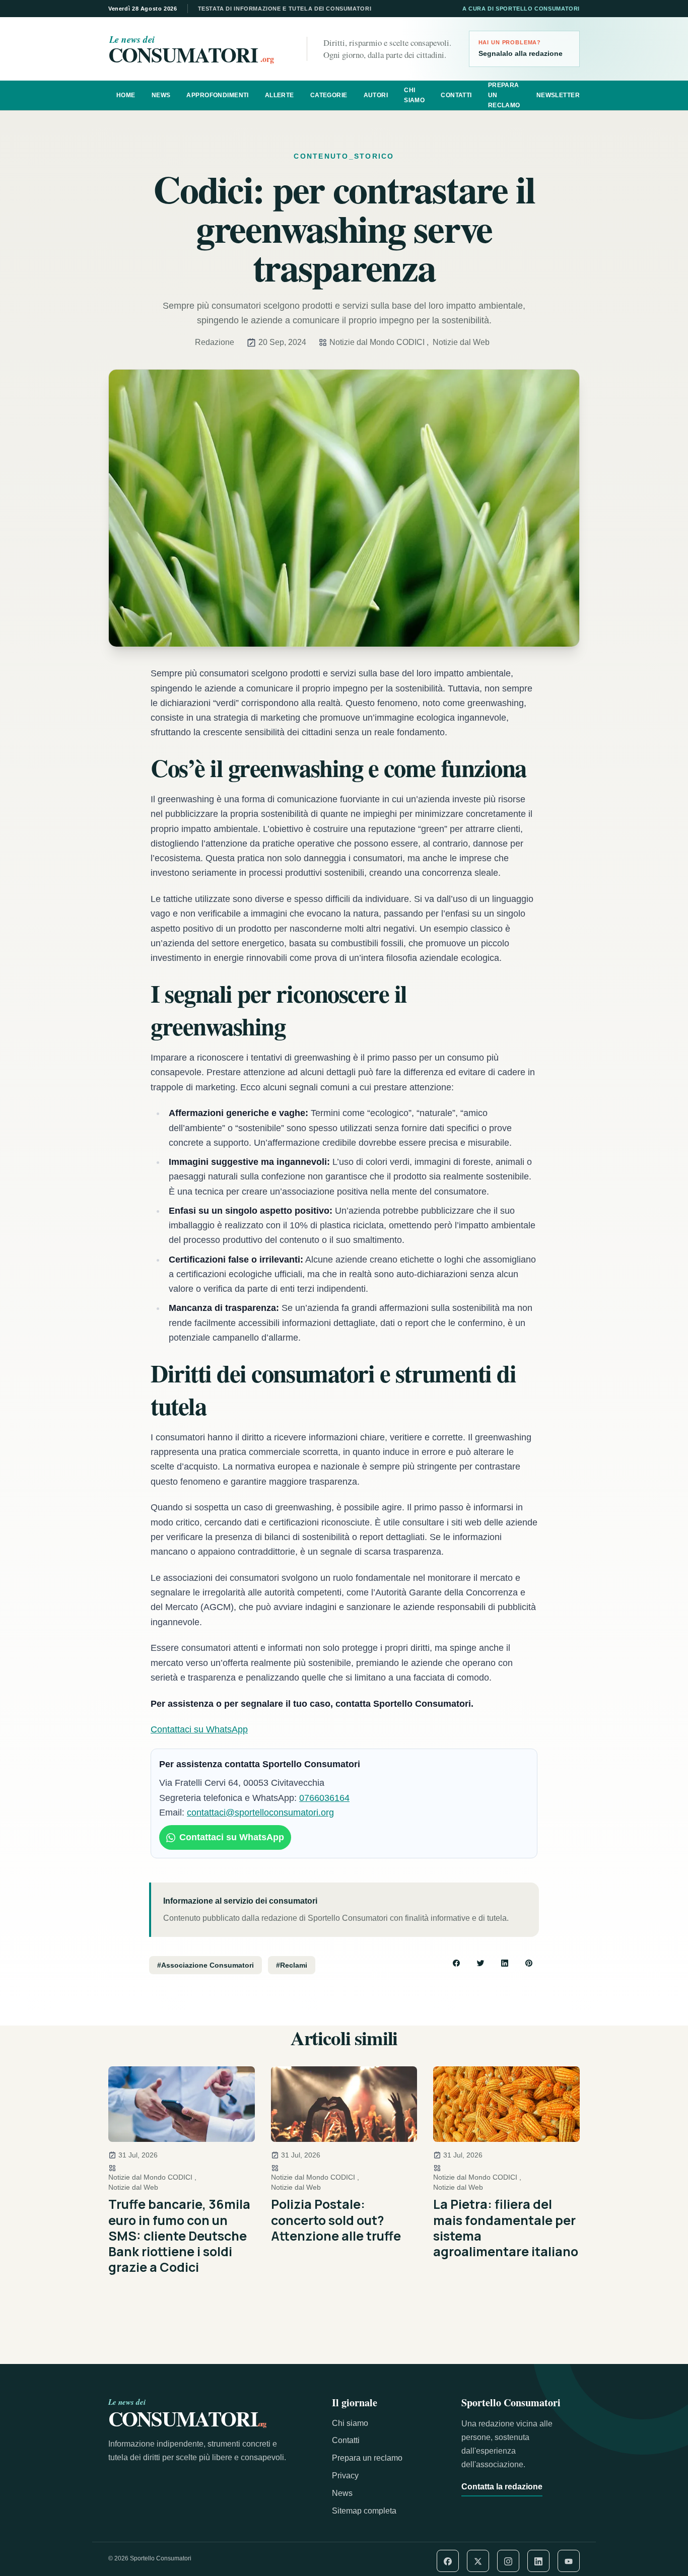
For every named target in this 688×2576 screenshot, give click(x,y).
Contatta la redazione (502, 2487)
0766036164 (324, 1798)
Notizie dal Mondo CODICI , (379, 342)
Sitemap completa (364, 2511)
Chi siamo (414, 95)
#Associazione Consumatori (205, 1965)
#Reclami (292, 1965)
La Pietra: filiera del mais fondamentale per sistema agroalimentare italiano (506, 2228)
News (161, 95)
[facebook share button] (456, 1963)
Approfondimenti (217, 95)
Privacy (345, 2476)
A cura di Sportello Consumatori (521, 9)
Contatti (456, 95)
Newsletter (558, 95)
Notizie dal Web (461, 342)
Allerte (280, 95)
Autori (376, 95)
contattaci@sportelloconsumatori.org (260, 1813)
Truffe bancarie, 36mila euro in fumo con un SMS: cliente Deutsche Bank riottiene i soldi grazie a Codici (179, 2236)
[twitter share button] (480, 1963)
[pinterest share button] (529, 1963)
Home (126, 95)
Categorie (329, 95)
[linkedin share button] (505, 1963)
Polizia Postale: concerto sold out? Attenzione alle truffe (336, 2220)
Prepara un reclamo (504, 95)
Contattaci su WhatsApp (199, 1729)
